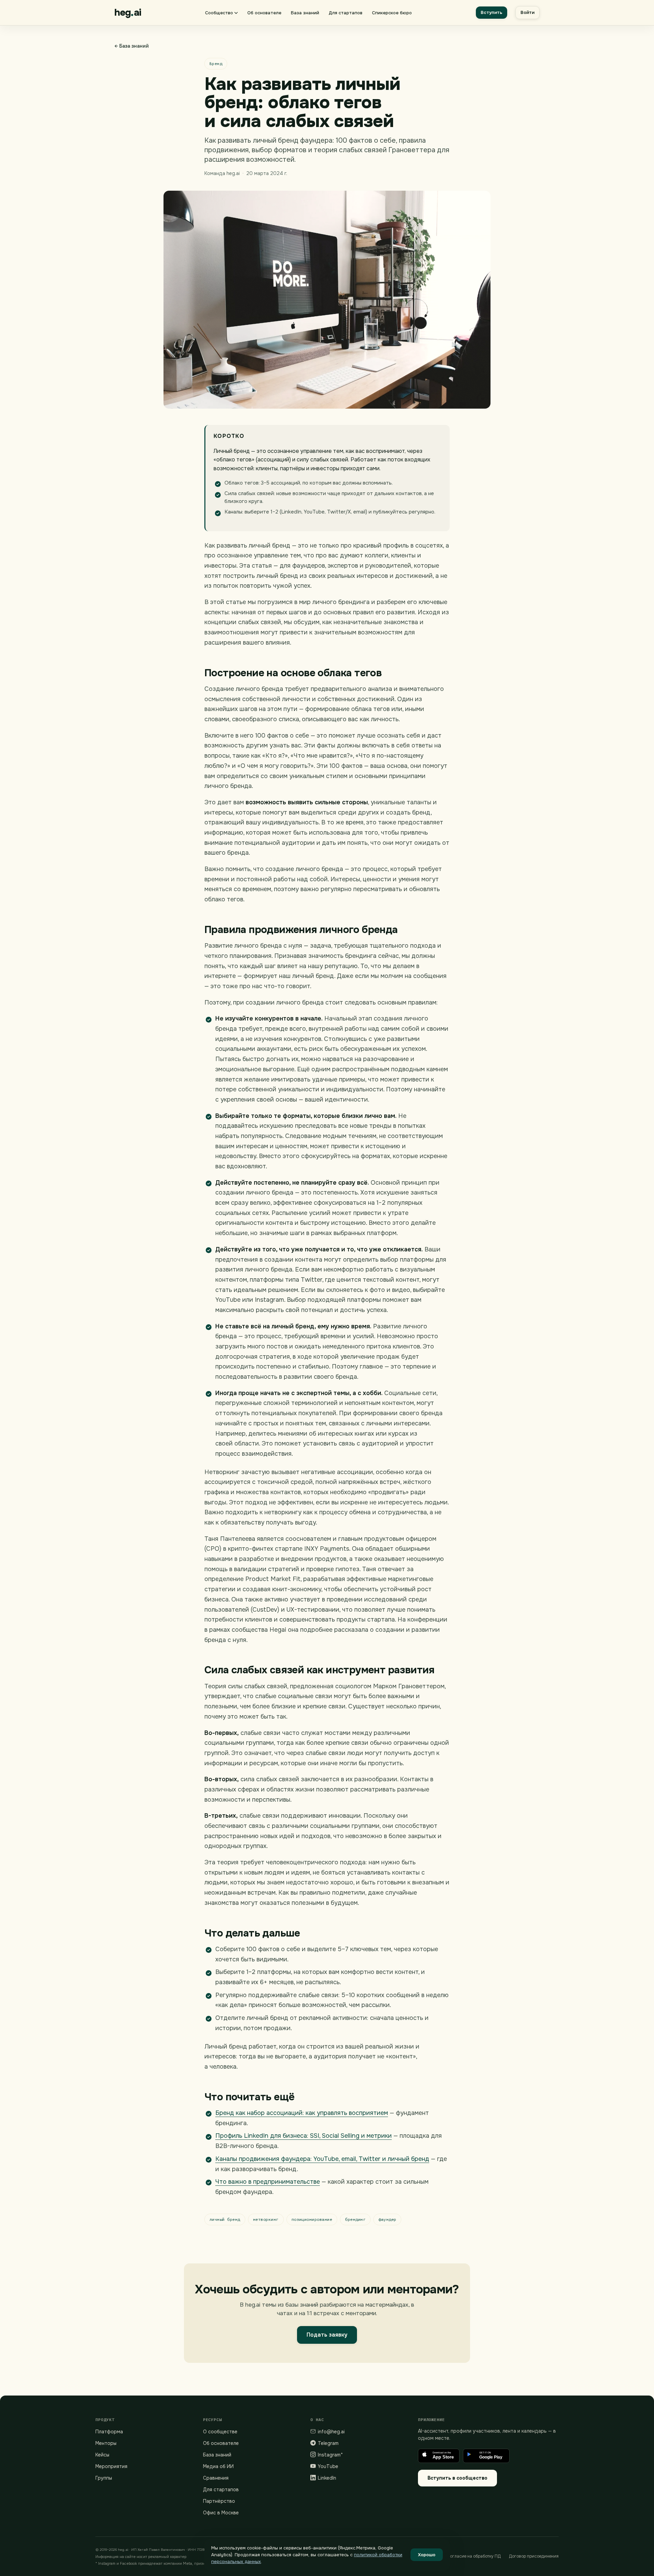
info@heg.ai (331, 2432)
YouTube (328, 2466)
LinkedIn (327, 2478)
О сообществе (220, 2432)
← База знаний (132, 46)
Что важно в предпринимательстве (268, 2182)
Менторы (106, 2443)
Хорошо (427, 2555)
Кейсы (102, 2455)
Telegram (328, 2443)
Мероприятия (111, 2466)
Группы (104, 2478)
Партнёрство (219, 2501)
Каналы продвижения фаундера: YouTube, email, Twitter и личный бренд (322, 2159)
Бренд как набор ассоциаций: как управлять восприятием (302, 2113)
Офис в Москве (221, 2513)
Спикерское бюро (392, 13)
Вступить (492, 12)
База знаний (305, 13)
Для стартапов (346, 13)
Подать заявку (327, 2335)
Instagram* (330, 2455)
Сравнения (216, 2478)
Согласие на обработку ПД (474, 2556)
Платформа (109, 2432)
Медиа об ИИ (218, 2466)
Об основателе (264, 13)
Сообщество (219, 13)
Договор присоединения (534, 2556)
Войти (527, 12)
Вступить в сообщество (457, 2478)
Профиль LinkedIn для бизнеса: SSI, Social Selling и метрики (303, 2136)
